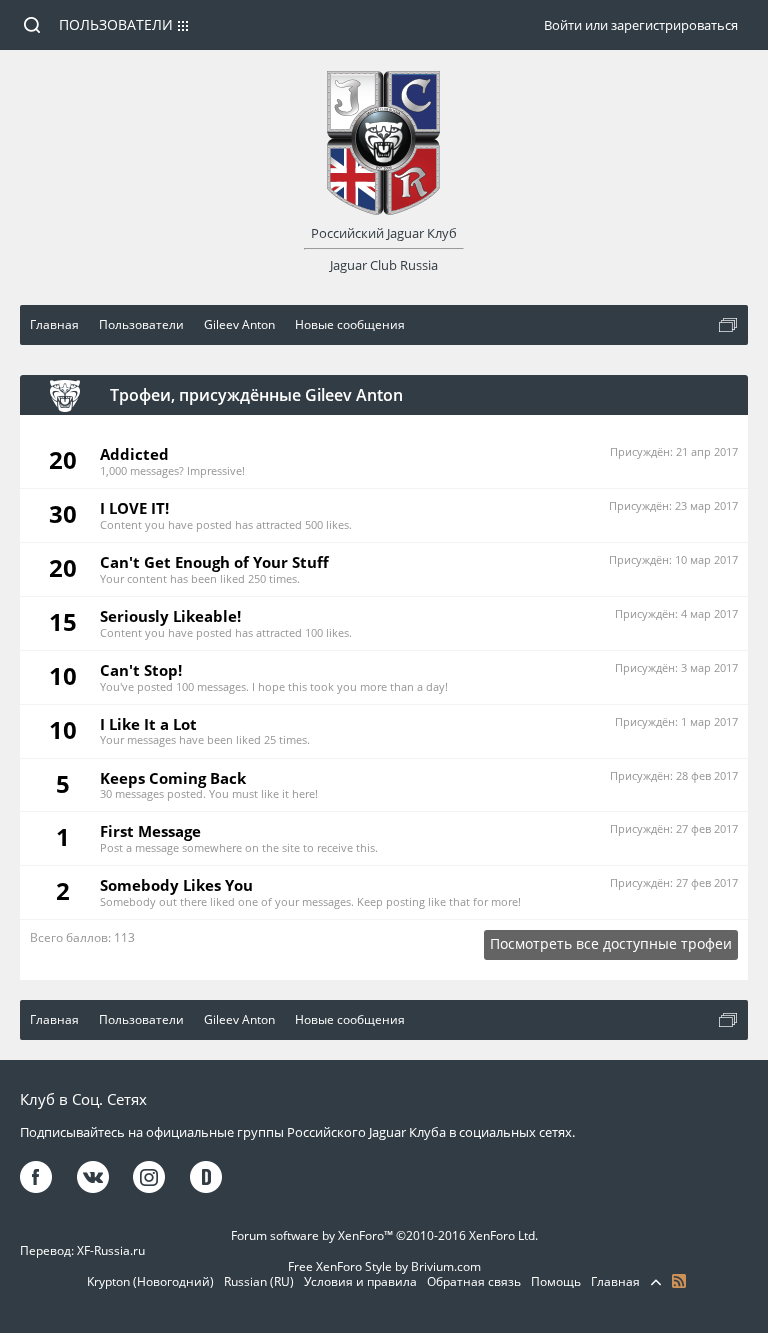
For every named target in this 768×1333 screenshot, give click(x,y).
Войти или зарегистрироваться (641, 25)
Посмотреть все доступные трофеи (611, 943)
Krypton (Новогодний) (150, 1281)
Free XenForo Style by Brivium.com (384, 1266)
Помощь (556, 1281)
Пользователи (116, 24)
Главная (615, 1281)
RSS (679, 1281)
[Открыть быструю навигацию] (728, 325)
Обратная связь (474, 1281)
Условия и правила (360, 1281)
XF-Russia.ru (111, 1250)
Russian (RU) (259, 1281)
